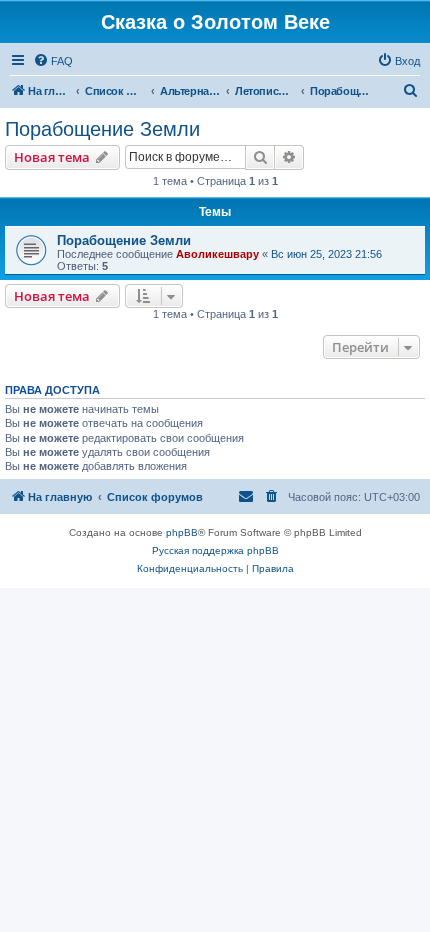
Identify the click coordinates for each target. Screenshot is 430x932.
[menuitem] (53, 61)
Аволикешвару (217, 254)
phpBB (182, 532)
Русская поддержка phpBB (215, 550)
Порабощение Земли (102, 129)
